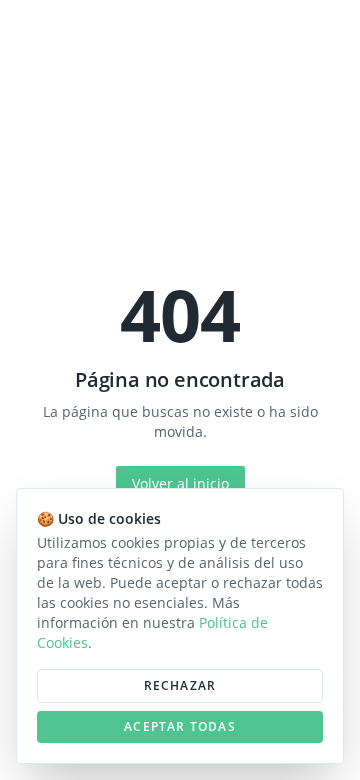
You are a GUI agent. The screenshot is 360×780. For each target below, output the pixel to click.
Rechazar (180, 685)
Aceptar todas (180, 726)
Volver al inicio (180, 483)
